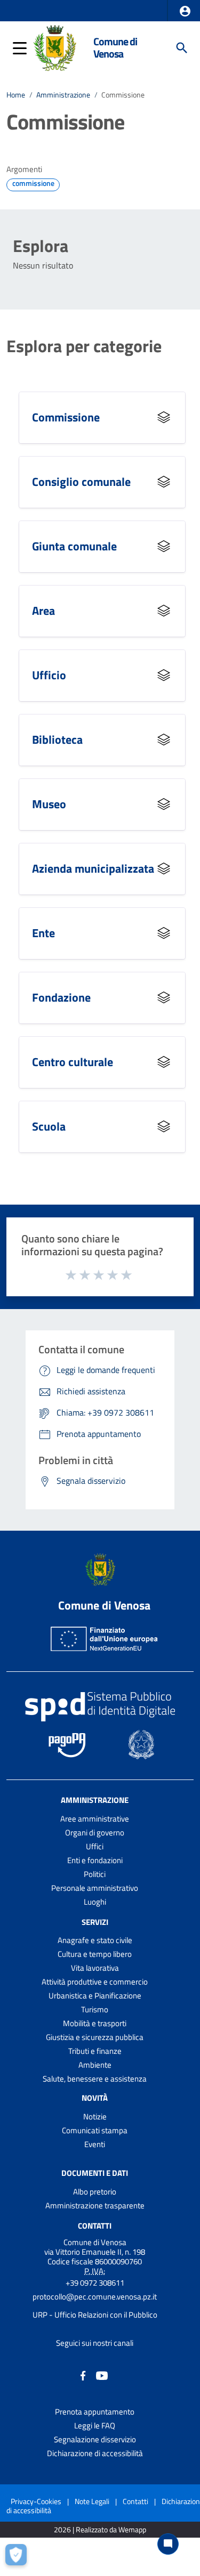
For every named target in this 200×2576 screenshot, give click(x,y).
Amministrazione (63, 95)
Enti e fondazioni (95, 1860)
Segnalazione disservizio (95, 2439)
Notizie (95, 2116)
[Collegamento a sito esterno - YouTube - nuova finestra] (102, 2375)
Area (43, 611)
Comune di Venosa (115, 48)
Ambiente (95, 2065)
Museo (49, 804)
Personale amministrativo (95, 1888)
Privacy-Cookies (36, 2501)
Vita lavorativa (95, 1968)
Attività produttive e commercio (95, 1982)
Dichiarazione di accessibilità (95, 2453)
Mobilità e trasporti (95, 2023)
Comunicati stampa (95, 2130)
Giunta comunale (74, 546)
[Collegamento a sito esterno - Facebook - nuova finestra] (83, 2375)
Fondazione (61, 997)
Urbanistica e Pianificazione (95, 1996)
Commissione (66, 417)
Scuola (49, 1126)
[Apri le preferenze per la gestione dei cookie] (19, 2557)
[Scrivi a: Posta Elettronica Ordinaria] (95, 2306)
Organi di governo (95, 1833)
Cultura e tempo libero (95, 1954)
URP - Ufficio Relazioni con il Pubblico (95, 2315)
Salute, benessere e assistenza (95, 2079)
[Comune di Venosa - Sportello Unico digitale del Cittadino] (55, 47)
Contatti (95, 2226)
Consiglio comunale (81, 482)
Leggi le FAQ (95, 2425)
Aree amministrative (95, 1819)
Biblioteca (57, 740)
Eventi (95, 2144)
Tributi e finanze (95, 2051)
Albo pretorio (95, 2192)
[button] (185, 11)
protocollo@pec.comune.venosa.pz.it (95, 2297)
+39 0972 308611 (95, 2283)
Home (16, 95)
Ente (43, 933)
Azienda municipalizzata (93, 868)
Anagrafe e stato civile (95, 1940)
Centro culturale (73, 1062)
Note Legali (92, 2501)
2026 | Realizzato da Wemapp (100, 2530)
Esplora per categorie (84, 346)
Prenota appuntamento (95, 2412)
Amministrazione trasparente (95, 2205)
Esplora (41, 246)
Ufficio (49, 675)
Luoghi (95, 1902)
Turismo (95, 2009)
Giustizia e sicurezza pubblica (95, 2037)
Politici (95, 1874)
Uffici (95, 1846)
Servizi (95, 1921)
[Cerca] (182, 48)
